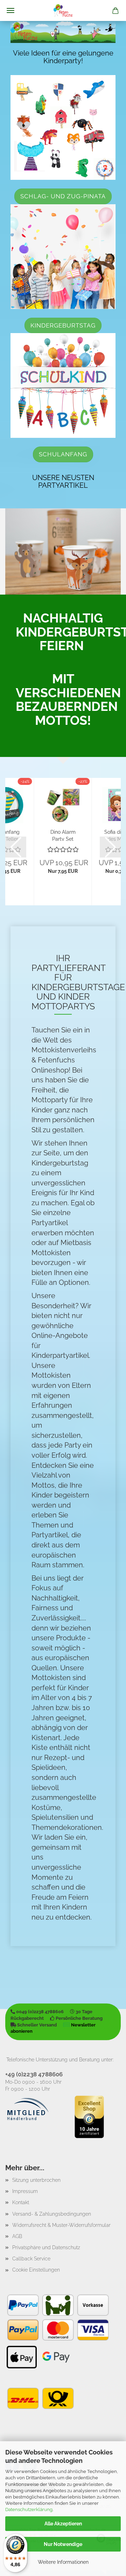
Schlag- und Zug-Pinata (63, 196)
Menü (10, 10)
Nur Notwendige (63, 2544)
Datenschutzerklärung (29, 2509)
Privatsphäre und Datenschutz (46, 2247)
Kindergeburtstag (63, 325)
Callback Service (31, 2259)
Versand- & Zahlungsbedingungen (52, 2214)
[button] (16, 847)
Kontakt (21, 2202)
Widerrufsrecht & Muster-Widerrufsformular (61, 2225)
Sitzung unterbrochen (36, 2180)
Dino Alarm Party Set (63, 835)
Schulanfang (63, 454)
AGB (17, 2236)
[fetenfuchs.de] (63, 10)
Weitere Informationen (63, 2562)
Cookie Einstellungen (36, 2270)
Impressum (25, 2191)
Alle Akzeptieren (63, 2524)
